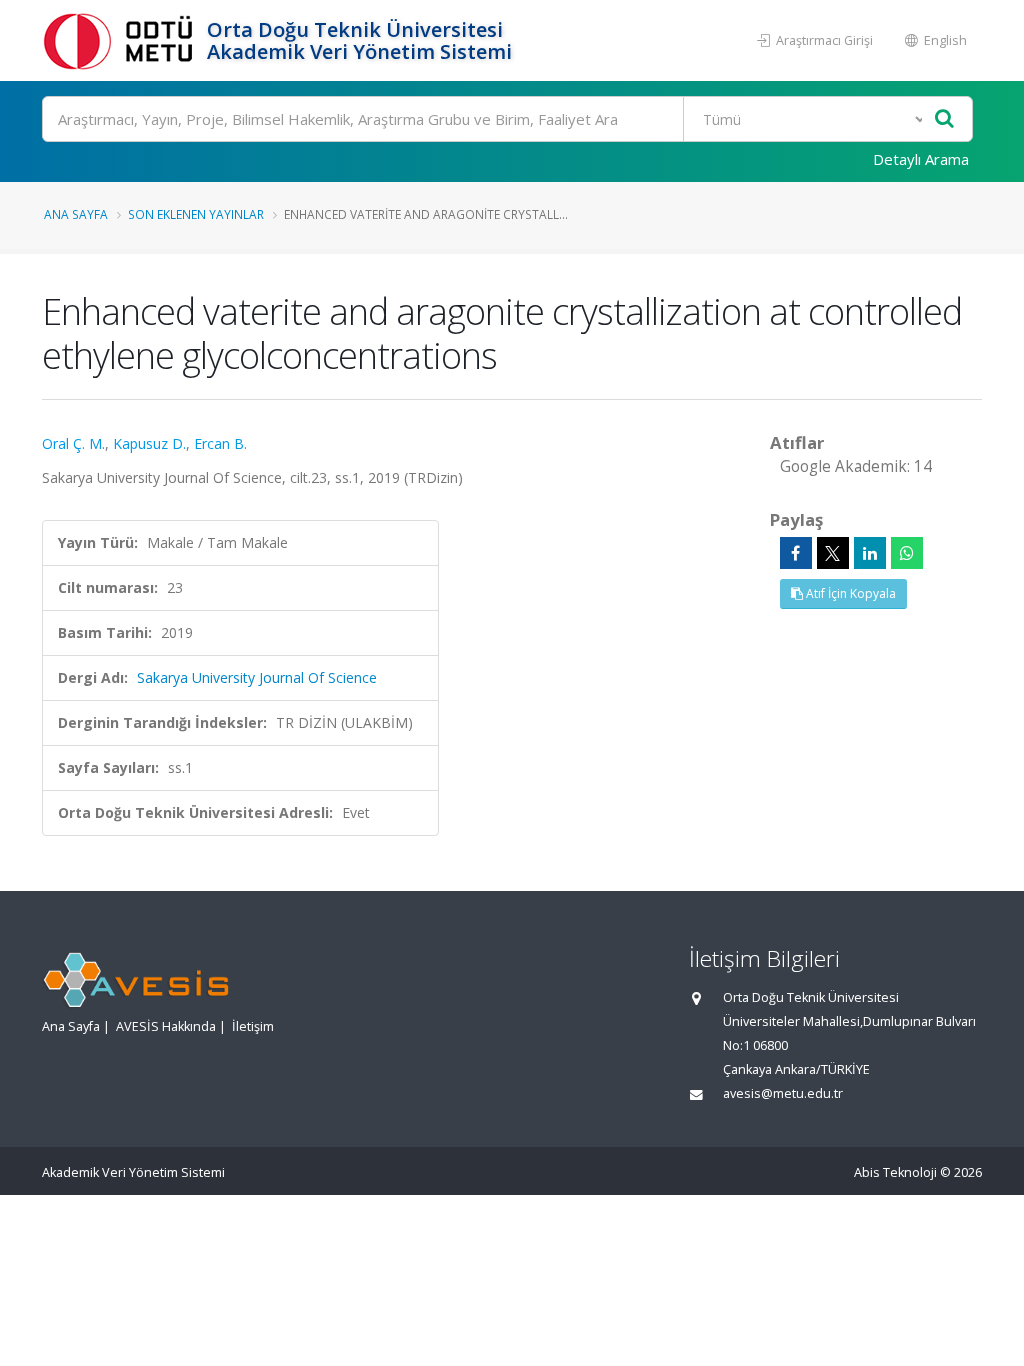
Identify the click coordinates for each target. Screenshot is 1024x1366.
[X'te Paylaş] (833, 553)
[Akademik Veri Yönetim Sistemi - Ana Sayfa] (122, 40)
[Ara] (944, 119)
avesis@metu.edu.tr (783, 1093)
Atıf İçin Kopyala (849, 593)
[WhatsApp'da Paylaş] (907, 553)
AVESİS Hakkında (166, 1026)
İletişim (253, 1026)
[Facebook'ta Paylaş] (796, 553)
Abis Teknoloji (895, 1172)
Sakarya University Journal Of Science (257, 677)
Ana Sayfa (76, 214)
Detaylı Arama (921, 159)
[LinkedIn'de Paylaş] (870, 553)
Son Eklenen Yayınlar (196, 214)
